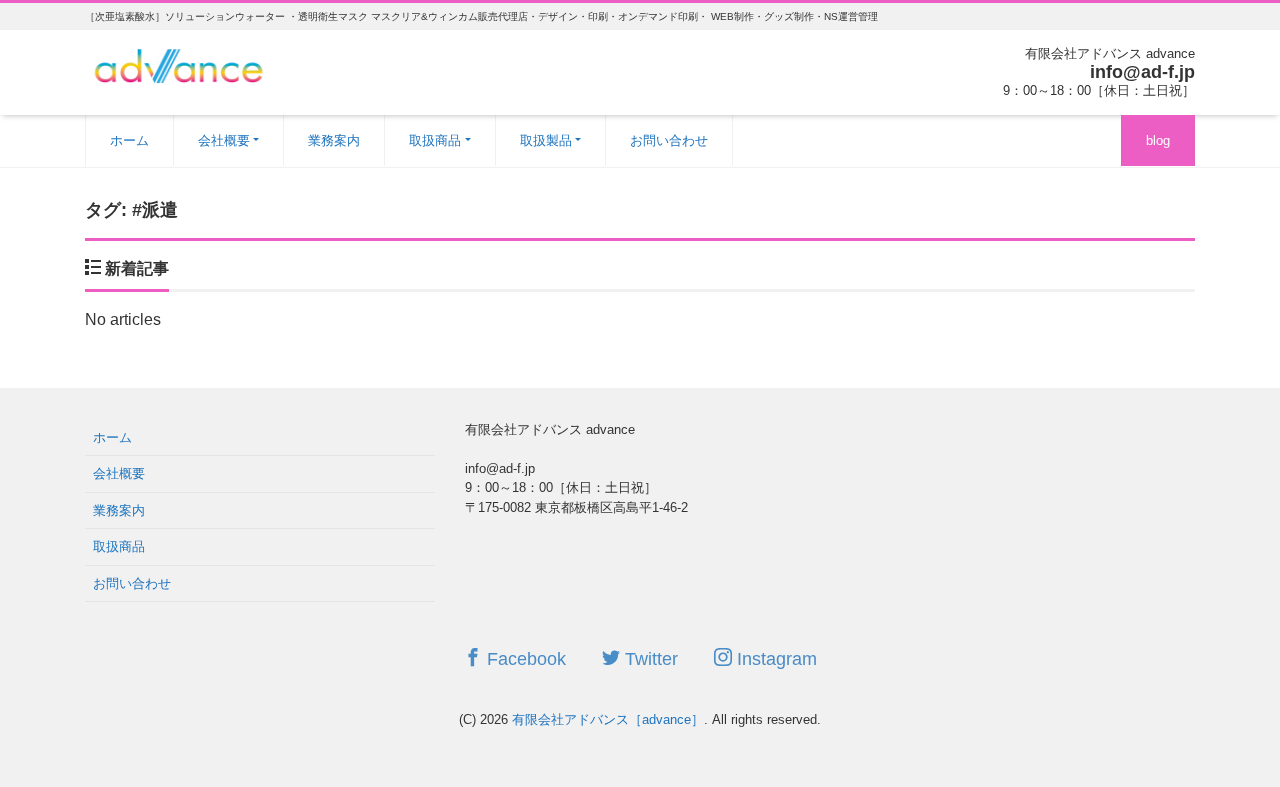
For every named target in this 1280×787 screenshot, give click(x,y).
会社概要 (224, 140)
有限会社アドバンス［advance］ (608, 719)
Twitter (649, 659)
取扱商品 (435, 140)
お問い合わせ (669, 140)
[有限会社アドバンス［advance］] (179, 63)
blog (1158, 140)
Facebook (524, 659)
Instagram (774, 659)
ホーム (129, 140)
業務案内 (334, 140)
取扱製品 (546, 140)
